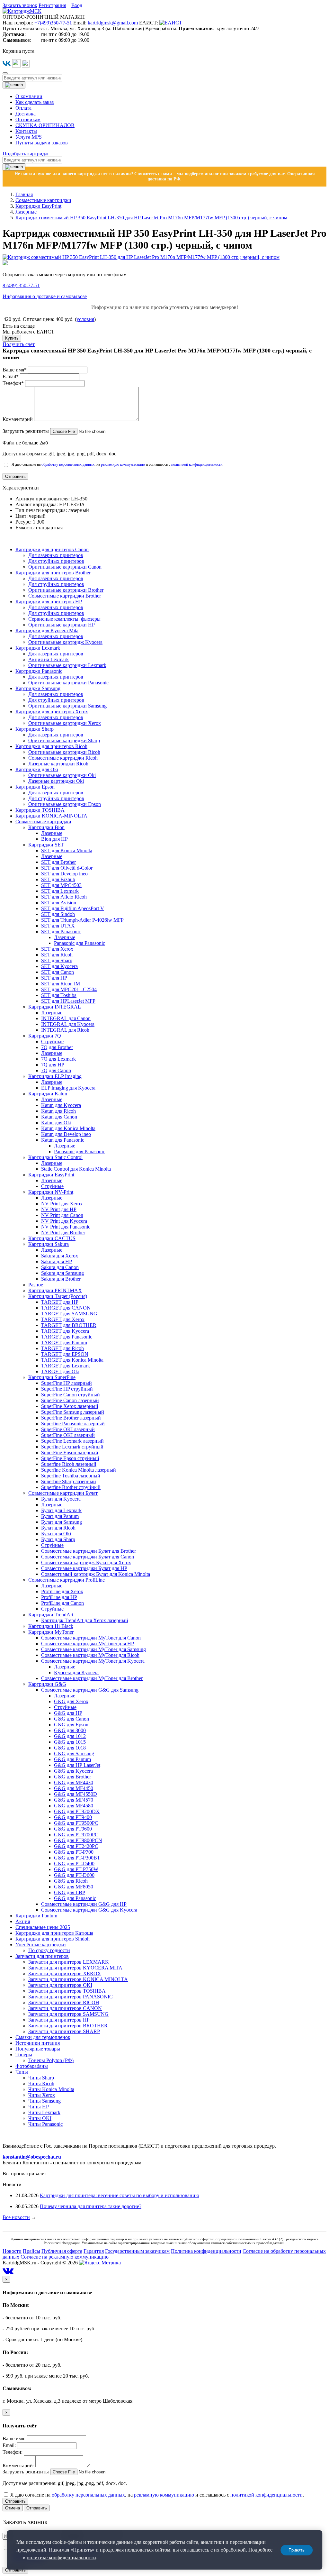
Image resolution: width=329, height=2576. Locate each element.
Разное (36, 1285)
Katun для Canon (59, 1117)
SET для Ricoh (57, 955)
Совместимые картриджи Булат (63, 1493)
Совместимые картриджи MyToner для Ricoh (90, 1655)
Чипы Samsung (44, 2101)
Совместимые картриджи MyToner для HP (88, 1644)
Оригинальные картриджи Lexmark (67, 665)
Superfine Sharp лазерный (69, 1481)
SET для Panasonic (61, 932)
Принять (297, 2550)
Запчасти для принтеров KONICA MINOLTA (78, 1979)
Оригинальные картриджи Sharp (64, 740)
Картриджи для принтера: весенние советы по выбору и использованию (120, 2195)
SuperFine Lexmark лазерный (72, 1441)
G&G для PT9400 (73, 1817)
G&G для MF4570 (74, 1800)
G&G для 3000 (70, 1730)
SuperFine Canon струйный (71, 1395)
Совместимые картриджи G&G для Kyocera (89, 1910)
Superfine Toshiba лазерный (71, 1476)
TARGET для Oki (60, 1371)
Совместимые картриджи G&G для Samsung (90, 1690)
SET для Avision (59, 903)
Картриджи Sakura (49, 1244)
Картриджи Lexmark (38, 648)
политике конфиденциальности (61, 2558)
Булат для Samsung (62, 1522)
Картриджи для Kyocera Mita (47, 630)
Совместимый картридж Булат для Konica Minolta (96, 1574)
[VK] (7, 66)
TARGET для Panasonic (67, 1337)
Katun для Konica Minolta (68, 1128)
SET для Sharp (57, 960)
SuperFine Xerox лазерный (70, 1406)
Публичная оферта (62, 2251)
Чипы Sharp (41, 2078)
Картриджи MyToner (51, 1632)
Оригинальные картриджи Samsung (67, 706)
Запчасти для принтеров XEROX (65, 1973)
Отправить (15, 2501)
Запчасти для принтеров (42, 1956)
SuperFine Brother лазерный (71, 1418)
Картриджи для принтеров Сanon (52, 549)
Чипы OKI (40, 2118)
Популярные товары (38, 2049)
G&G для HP (68, 1713)
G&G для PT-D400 (74, 1863)
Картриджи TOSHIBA (40, 810)
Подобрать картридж (26, 154)
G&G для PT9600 (73, 1829)
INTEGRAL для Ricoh (65, 1030)
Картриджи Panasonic (39, 671)
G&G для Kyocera (73, 1771)
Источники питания (38, 2043)
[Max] (26, 66)
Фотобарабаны (32, 2066)
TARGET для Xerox (63, 1319)
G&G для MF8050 (74, 1887)
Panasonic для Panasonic (80, 943)
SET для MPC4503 (61, 885)
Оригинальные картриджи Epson (65, 804)
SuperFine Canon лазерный (70, 1400)
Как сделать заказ (35, 102)
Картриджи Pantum (36, 1916)
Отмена (13, 2508)
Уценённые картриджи (41, 1945)
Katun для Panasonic (63, 1140)
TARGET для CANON (66, 1308)
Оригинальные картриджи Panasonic (68, 683)
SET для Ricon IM (61, 984)
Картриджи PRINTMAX (55, 1290)
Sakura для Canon (60, 1267)
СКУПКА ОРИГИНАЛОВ (45, 125)
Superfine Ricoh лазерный (69, 1464)
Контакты (26, 131)
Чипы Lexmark (44, 2112)
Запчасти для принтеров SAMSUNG (68, 2014)
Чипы (22, 2072)
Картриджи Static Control (55, 1157)
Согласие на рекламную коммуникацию (65, 2257)
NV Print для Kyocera (64, 1221)
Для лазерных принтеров (56, 555)
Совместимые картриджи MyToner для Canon (91, 1638)
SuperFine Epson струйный (70, 1458)
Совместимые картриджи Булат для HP (84, 1568)
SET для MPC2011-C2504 (69, 989)
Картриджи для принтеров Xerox (52, 712)
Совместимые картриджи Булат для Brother (89, 1551)
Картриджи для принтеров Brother (53, 573)
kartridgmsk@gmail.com (113, 23)
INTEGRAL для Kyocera (68, 1024)
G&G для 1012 (70, 1736)
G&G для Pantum (72, 1759)
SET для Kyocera (59, 966)
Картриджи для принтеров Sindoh (53, 1939)
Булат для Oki (56, 1534)
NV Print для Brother (63, 1233)
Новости (12, 2251)
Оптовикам (28, 119)
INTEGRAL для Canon (66, 1018)
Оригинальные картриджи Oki (62, 775)
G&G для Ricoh (71, 1881)
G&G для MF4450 (74, 1788)
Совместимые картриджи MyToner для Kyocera (93, 1661)
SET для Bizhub (58, 879)
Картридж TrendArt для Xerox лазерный (85, 1620)
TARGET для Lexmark (66, 1366)
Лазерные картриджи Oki (56, 781)
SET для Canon (58, 972)
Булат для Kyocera (61, 1499)
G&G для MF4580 (74, 1806)
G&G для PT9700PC (76, 1835)
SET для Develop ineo (64, 874)
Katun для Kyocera (61, 1105)
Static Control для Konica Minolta (76, 1169)
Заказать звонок (20, 5)
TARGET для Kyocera (65, 1331)
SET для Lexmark (60, 891)
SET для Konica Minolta (67, 850)
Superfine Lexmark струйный (72, 1447)
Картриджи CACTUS (52, 1238)
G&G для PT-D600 (74, 1875)
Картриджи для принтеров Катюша (54, 1933)
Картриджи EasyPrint (51, 1175)
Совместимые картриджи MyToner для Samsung (93, 1649)
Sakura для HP (57, 1261)
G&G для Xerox (71, 1701)
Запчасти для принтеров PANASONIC (71, 1997)
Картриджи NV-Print (51, 1192)
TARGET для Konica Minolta (72, 1360)
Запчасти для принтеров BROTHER (68, 2026)
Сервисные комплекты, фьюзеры (64, 619)
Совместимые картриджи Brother (65, 596)
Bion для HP (54, 839)
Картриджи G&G (47, 1684)
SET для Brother (58, 862)
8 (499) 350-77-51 (21, 285)
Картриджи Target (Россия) (58, 1296)
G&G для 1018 (70, 1748)
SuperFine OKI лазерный (68, 1429)
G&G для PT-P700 (74, 1852)
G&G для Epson (71, 1725)
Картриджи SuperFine (52, 1377)
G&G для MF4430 (74, 1782)
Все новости (16, 2217)
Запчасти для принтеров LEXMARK (69, 1962)
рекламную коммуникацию (123, 464)
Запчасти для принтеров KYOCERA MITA (75, 1968)
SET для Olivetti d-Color (67, 868)
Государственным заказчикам (137, 2251)
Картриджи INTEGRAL (55, 1007)
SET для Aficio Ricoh (64, 897)
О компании (29, 96)
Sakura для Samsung (62, 1273)
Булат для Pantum (60, 1516)
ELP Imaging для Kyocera (68, 1088)
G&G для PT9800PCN (78, 1840)
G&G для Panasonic (75, 1898)
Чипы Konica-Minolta (51, 2089)
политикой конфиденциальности (197, 464)
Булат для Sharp (58, 1539)
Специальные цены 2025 (43, 1927)
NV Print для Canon (62, 1215)
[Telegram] (17, 66)
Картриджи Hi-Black (51, 1626)
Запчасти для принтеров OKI (60, 1985)
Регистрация (52, 5)
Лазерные (52, 833)
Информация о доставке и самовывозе (45, 296)
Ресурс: (24, 522)
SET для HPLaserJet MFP (68, 1001)
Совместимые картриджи (43, 822)
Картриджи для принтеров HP (49, 602)
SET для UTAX (58, 926)
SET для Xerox (57, 949)
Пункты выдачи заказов (42, 143)
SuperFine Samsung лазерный (73, 1412)
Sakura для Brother (61, 1279)
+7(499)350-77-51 (53, 23)
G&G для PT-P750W (76, 1869)
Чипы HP (39, 2107)
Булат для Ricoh (58, 1528)
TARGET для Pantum (64, 1343)
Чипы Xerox (42, 2095)
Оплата (23, 108)
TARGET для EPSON (65, 1354)
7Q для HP (53, 1065)
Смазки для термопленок (43, 2037)
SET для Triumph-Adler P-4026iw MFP (82, 920)
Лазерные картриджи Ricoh (58, 764)
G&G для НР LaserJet (77, 1765)
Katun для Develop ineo (66, 1134)
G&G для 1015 (70, 1742)
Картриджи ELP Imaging (55, 1076)
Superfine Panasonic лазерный (73, 1424)
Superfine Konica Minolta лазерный (79, 1470)
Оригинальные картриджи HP (62, 625)
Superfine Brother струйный (71, 1487)
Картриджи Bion (46, 827)
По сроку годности (49, 1950)
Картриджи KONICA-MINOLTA (51, 816)
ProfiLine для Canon (62, 1603)
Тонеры (24, 2055)
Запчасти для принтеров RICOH (64, 2002)
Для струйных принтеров (56, 561)
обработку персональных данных (68, 464)
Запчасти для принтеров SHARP (64, 2031)
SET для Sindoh (58, 914)
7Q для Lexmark (58, 1059)
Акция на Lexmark (49, 659)
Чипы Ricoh (41, 2083)
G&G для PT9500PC (76, 1823)
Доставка (26, 114)
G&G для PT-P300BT (77, 1858)
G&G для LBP (70, 1892)
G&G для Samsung (74, 1754)
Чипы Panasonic (45, 2124)
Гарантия (94, 2251)
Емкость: (26, 528)
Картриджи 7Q (45, 1036)
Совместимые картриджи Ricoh (63, 758)
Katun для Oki (56, 1123)
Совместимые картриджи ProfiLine (67, 1580)
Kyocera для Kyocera (76, 1672)
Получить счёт (19, 344)
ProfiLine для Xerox (62, 1591)
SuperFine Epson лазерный (70, 1452)
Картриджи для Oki (37, 769)
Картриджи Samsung (38, 688)
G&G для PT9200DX (77, 1811)
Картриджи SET (46, 845)
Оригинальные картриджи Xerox (65, 723)
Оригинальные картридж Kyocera (65, 642)
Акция (23, 1921)
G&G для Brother (72, 1777)
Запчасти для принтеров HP (59, 2020)
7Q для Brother (57, 1047)
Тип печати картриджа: (42, 510)
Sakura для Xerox (60, 1256)
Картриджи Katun (48, 1094)
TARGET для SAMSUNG (69, 1314)
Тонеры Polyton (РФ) (51, 2060)
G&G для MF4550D (76, 1794)
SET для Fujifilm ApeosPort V (73, 908)
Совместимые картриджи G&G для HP (84, 1904)
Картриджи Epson (35, 787)
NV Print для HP (59, 1209)
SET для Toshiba (59, 995)
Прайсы (31, 2251)
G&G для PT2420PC (76, 1846)
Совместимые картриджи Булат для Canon (88, 1557)
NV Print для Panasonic (66, 1227)
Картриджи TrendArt (51, 1615)
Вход (77, 5)
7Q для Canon (56, 1070)
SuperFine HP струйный (67, 1389)
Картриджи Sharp (35, 729)
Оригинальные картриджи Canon (65, 567)
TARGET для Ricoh (62, 1348)
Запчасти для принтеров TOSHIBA (67, 1991)
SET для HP (54, 978)
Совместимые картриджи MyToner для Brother (92, 1678)
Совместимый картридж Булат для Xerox (86, 1562)
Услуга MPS (29, 137)
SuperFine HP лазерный (67, 1383)
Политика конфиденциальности (206, 2251)
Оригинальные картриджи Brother (66, 590)
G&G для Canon (71, 1719)
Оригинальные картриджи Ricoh (64, 752)
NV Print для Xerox (62, 1204)
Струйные (52, 1041)
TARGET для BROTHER (69, 1325)
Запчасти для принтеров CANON (65, 2008)
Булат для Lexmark (61, 1510)
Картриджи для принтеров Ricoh (51, 746)
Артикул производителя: (43, 499)
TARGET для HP (60, 1302)
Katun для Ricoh (58, 1111)
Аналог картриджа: (37, 504)
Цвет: (22, 516)
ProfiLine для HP (59, 1597)
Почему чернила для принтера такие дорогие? (91, 2206)
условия (85, 319)
